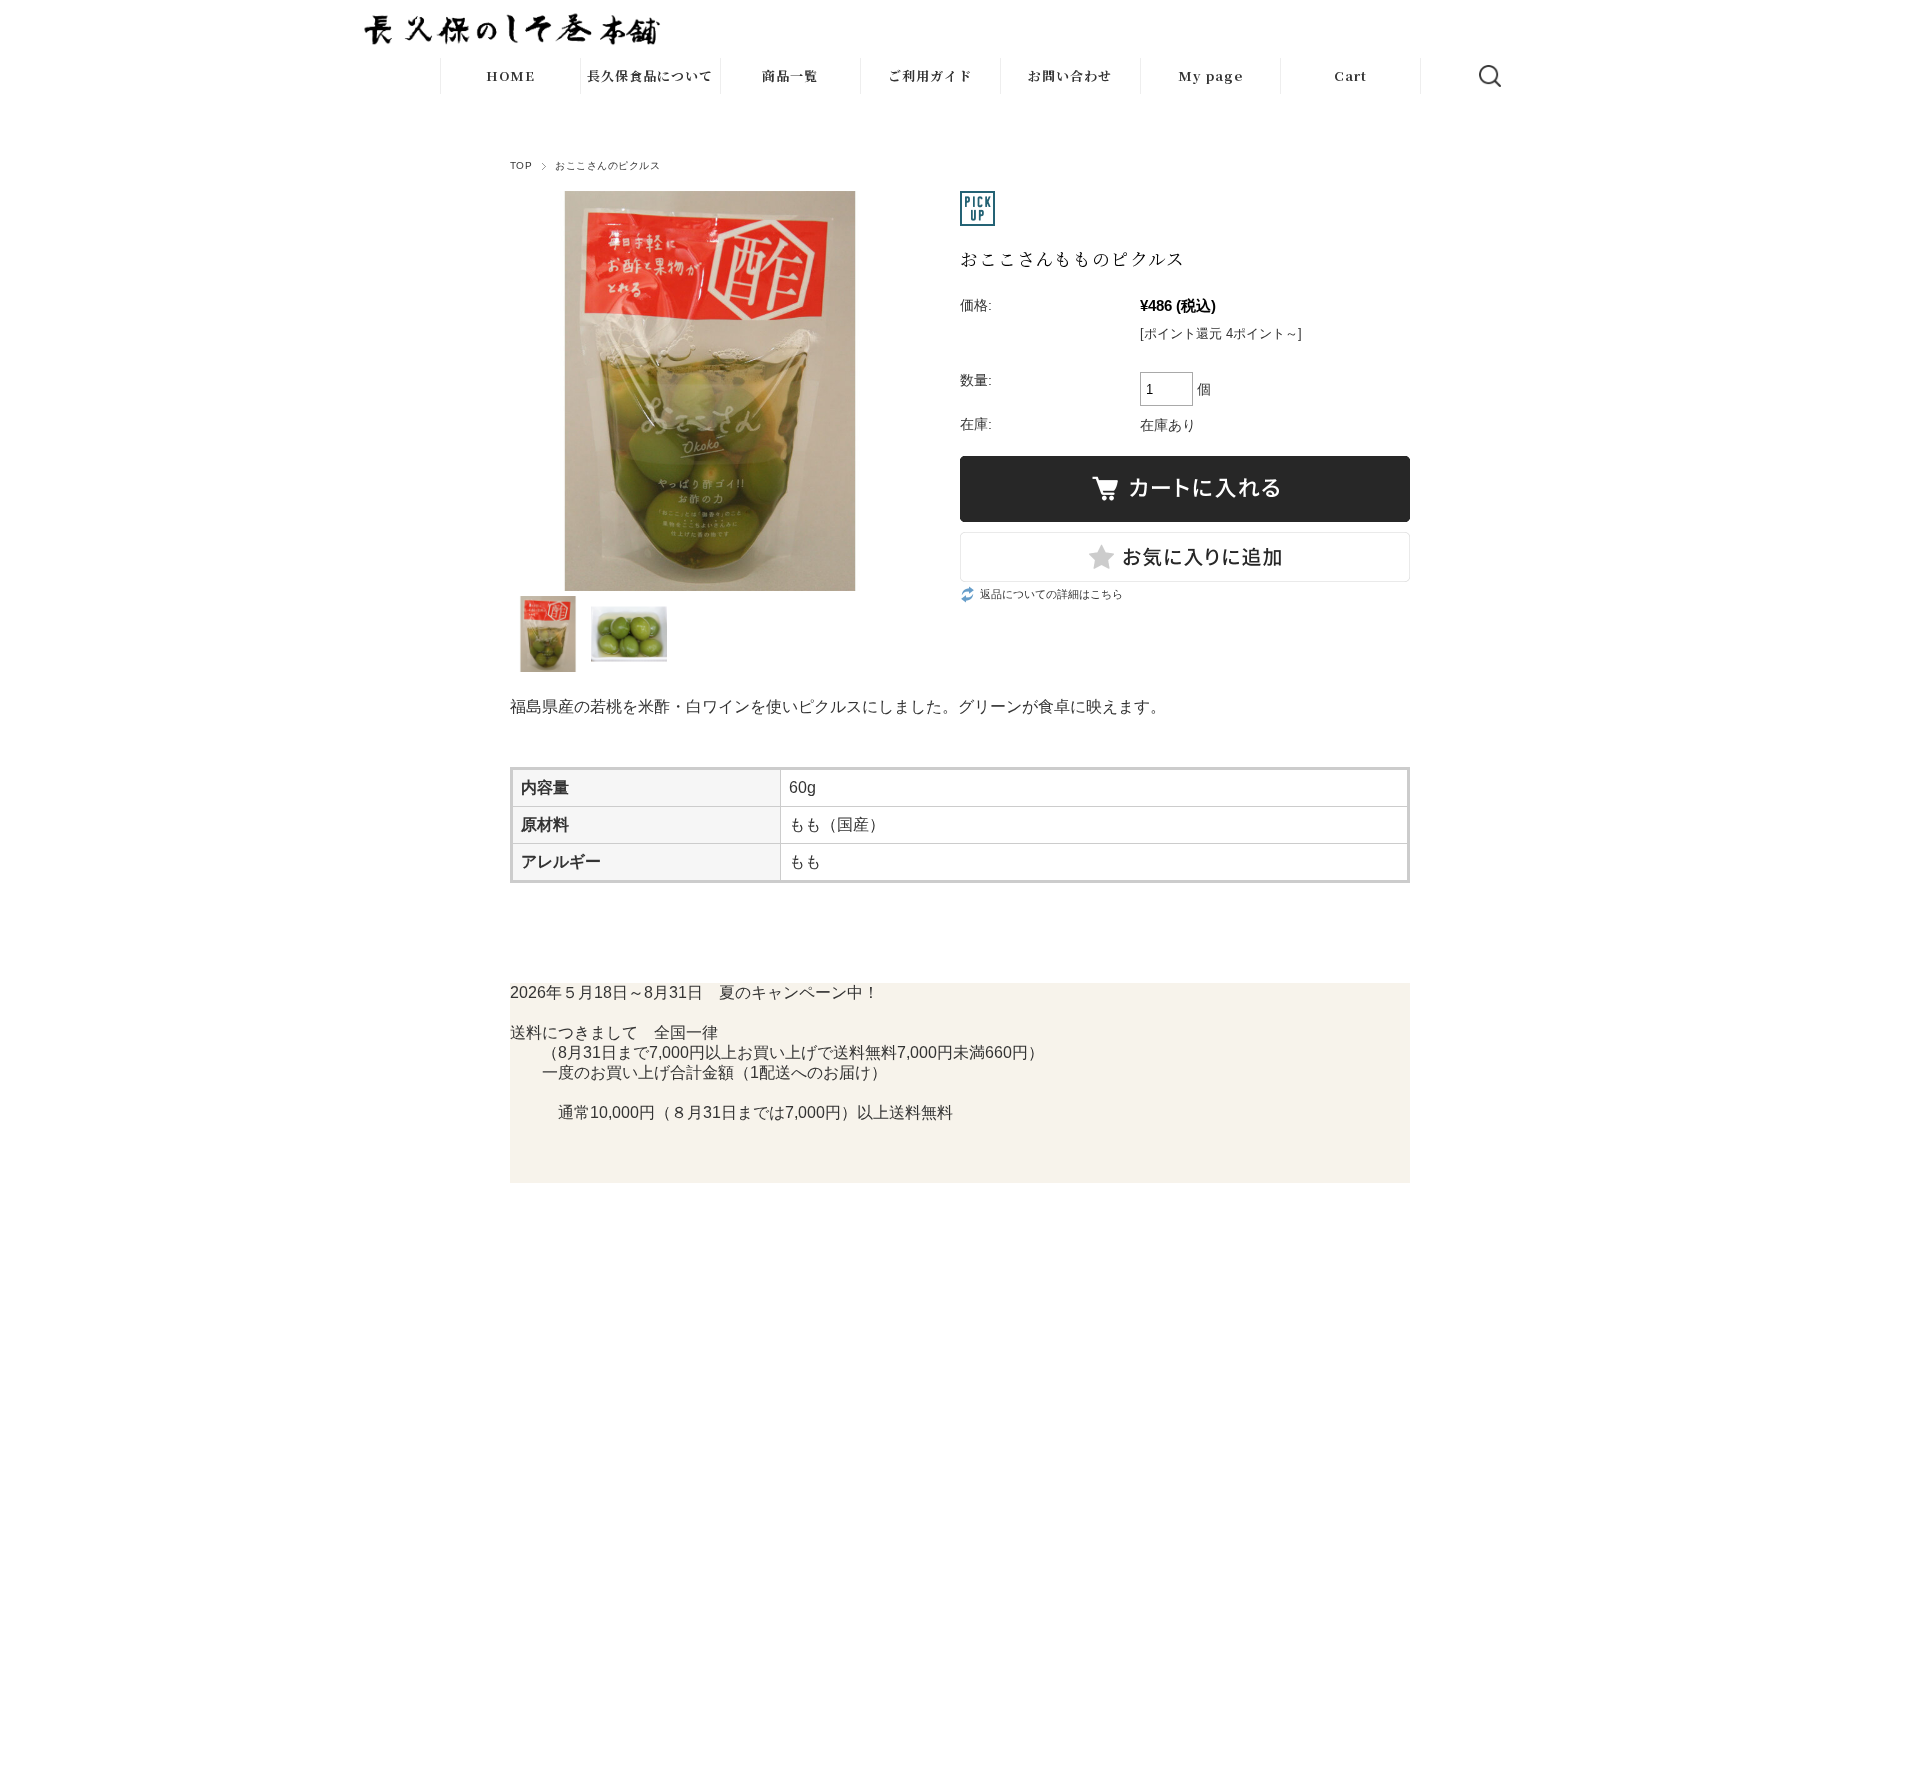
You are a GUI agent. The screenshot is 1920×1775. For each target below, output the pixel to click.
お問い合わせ (1070, 75)
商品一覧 (790, 75)
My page (1210, 75)
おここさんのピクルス (607, 165)
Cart (1350, 75)
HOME (510, 75)
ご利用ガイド (930, 75)
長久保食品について (650, 75)
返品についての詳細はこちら (1051, 594)
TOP (521, 165)
